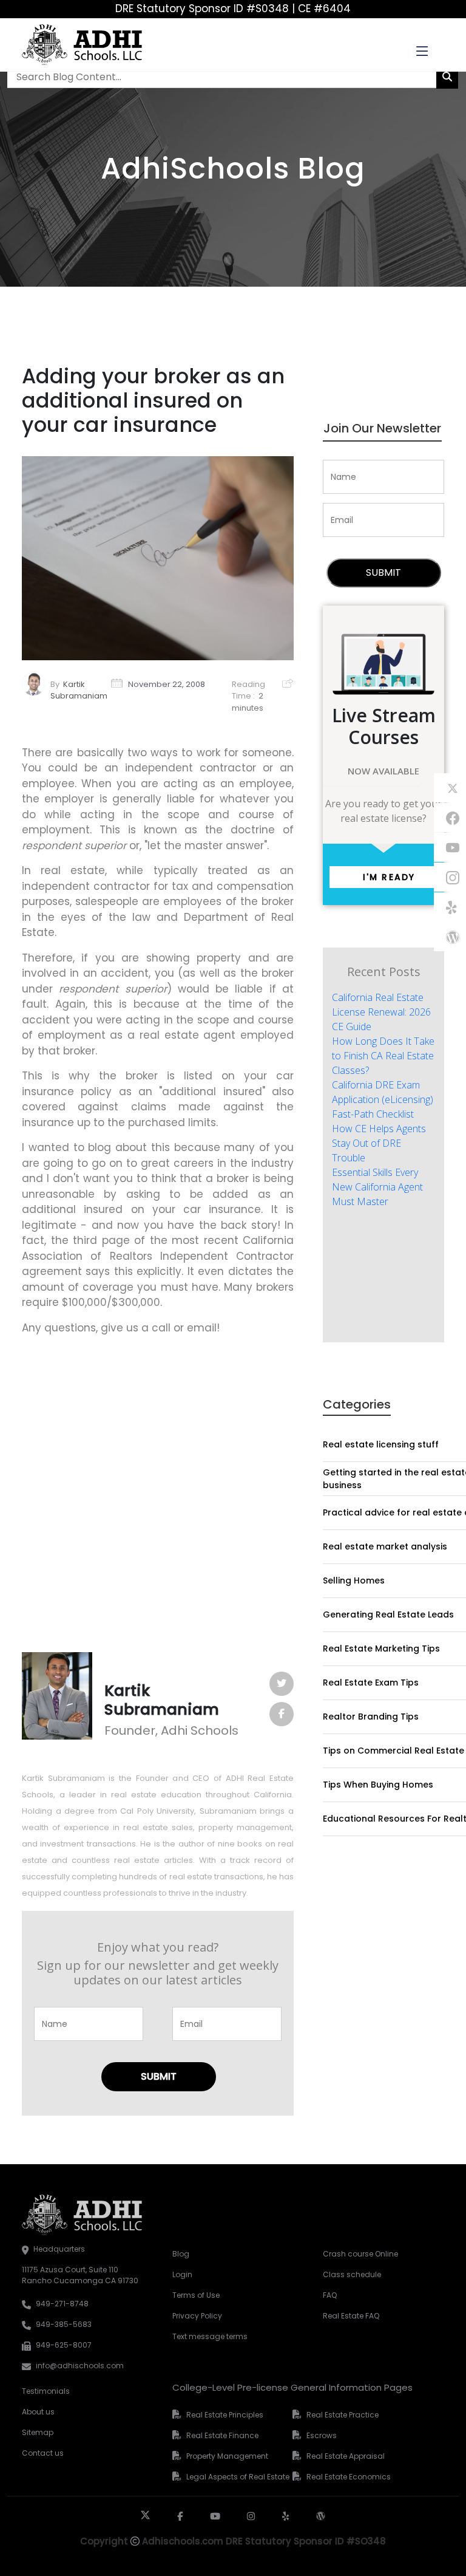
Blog (181, 2254)
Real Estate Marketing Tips (381, 1648)
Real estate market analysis (385, 1546)
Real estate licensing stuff (381, 1444)
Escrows (322, 2435)
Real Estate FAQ (351, 2316)
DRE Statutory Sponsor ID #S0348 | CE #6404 (233, 9)
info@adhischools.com (80, 2366)
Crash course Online (360, 2254)
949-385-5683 (64, 2324)
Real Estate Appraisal (346, 2456)
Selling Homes (354, 1580)
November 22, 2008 (167, 684)
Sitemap (38, 2432)
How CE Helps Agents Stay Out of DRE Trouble (379, 1143)
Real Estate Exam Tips (371, 1683)
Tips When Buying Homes (378, 1785)
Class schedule (352, 2274)
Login (182, 2274)
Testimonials (46, 2391)
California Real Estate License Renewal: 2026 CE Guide (381, 1012)
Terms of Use (196, 2295)
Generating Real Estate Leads (388, 1614)
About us (38, 2412)
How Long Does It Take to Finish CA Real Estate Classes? (383, 1056)
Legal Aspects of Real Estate (238, 2477)
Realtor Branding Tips (371, 1717)
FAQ (330, 2295)
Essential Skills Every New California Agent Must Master (377, 1187)
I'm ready (389, 877)
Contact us (43, 2453)
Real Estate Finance (222, 2435)
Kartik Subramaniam (79, 690)
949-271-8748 (62, 2304)
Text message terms (210, 2336)
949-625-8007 (64, 2345)
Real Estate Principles (225, 2415)
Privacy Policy (197, 2316)
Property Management (227, 2456)
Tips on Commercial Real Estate (393, 1751)
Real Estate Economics (349, 2477)
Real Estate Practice (343, 2415)
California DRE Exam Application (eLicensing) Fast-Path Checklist (383, 1099)
